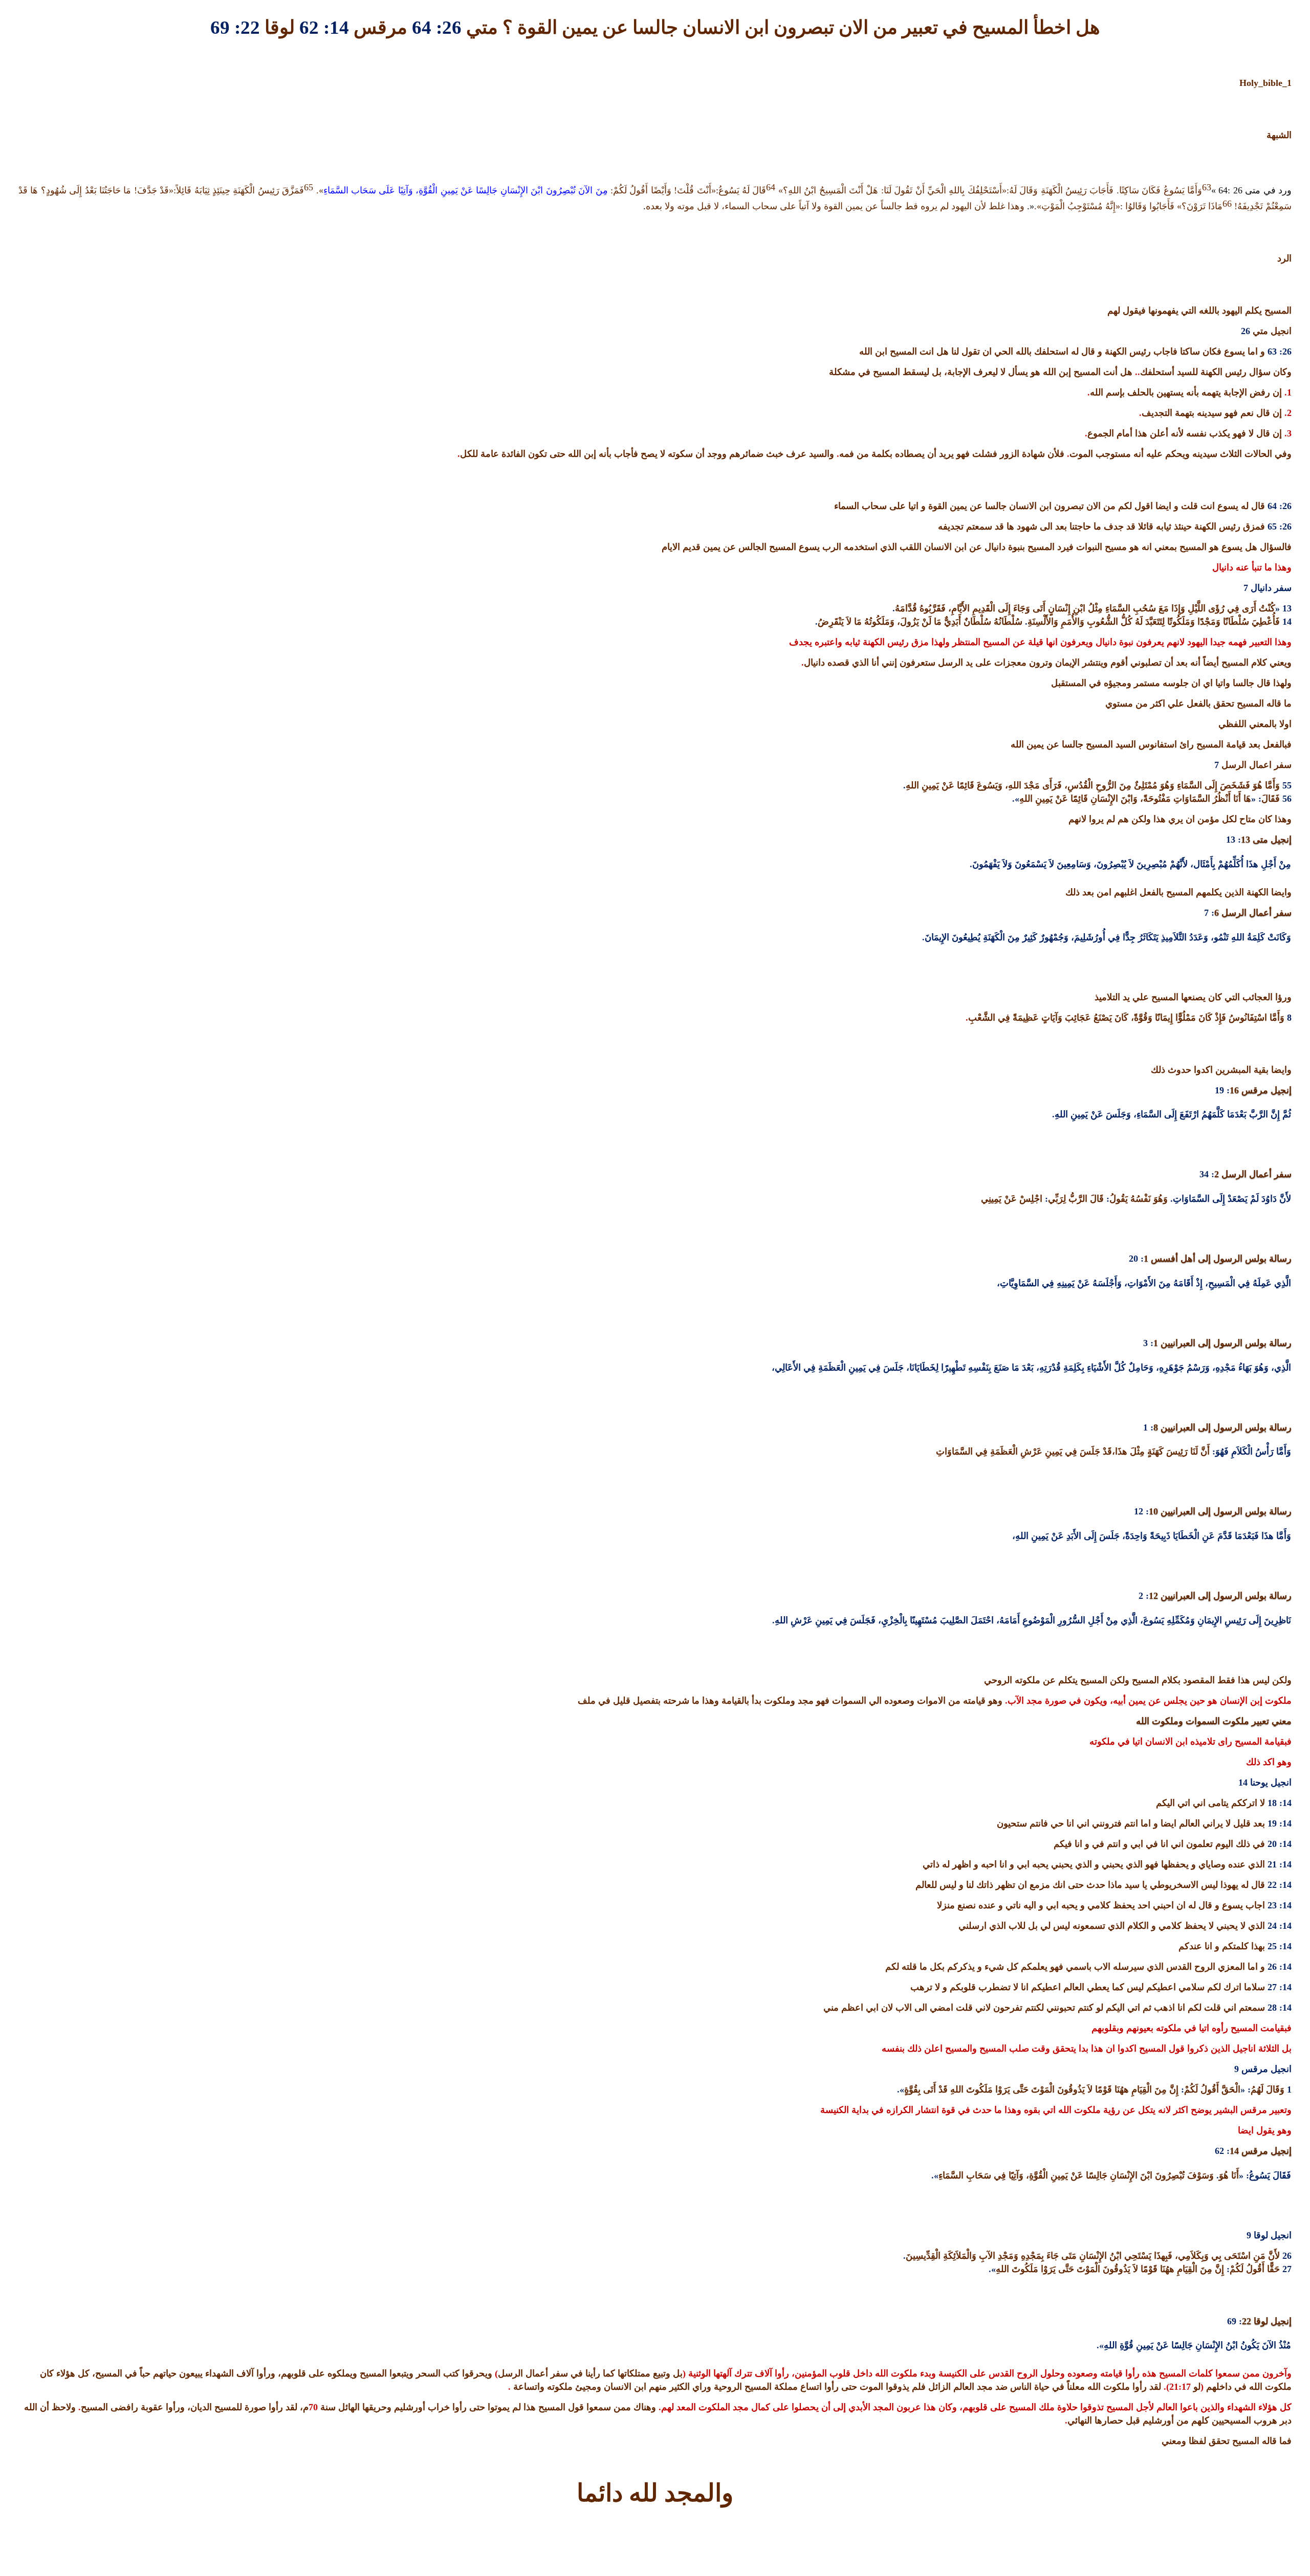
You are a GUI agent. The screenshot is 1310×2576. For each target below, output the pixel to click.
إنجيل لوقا (1271, 2321)
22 (1247, 2321)
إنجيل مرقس (1265, 1090)
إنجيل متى (1271, 840)
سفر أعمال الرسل (1255, 913)
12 (1153, 1596)
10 (1153, 1511)
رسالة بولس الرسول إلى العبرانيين (1225, 1343)
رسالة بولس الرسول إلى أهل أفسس (1220, 1259)
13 (1246, 840)
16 (1234, 1090)
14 (1234, 2151)
